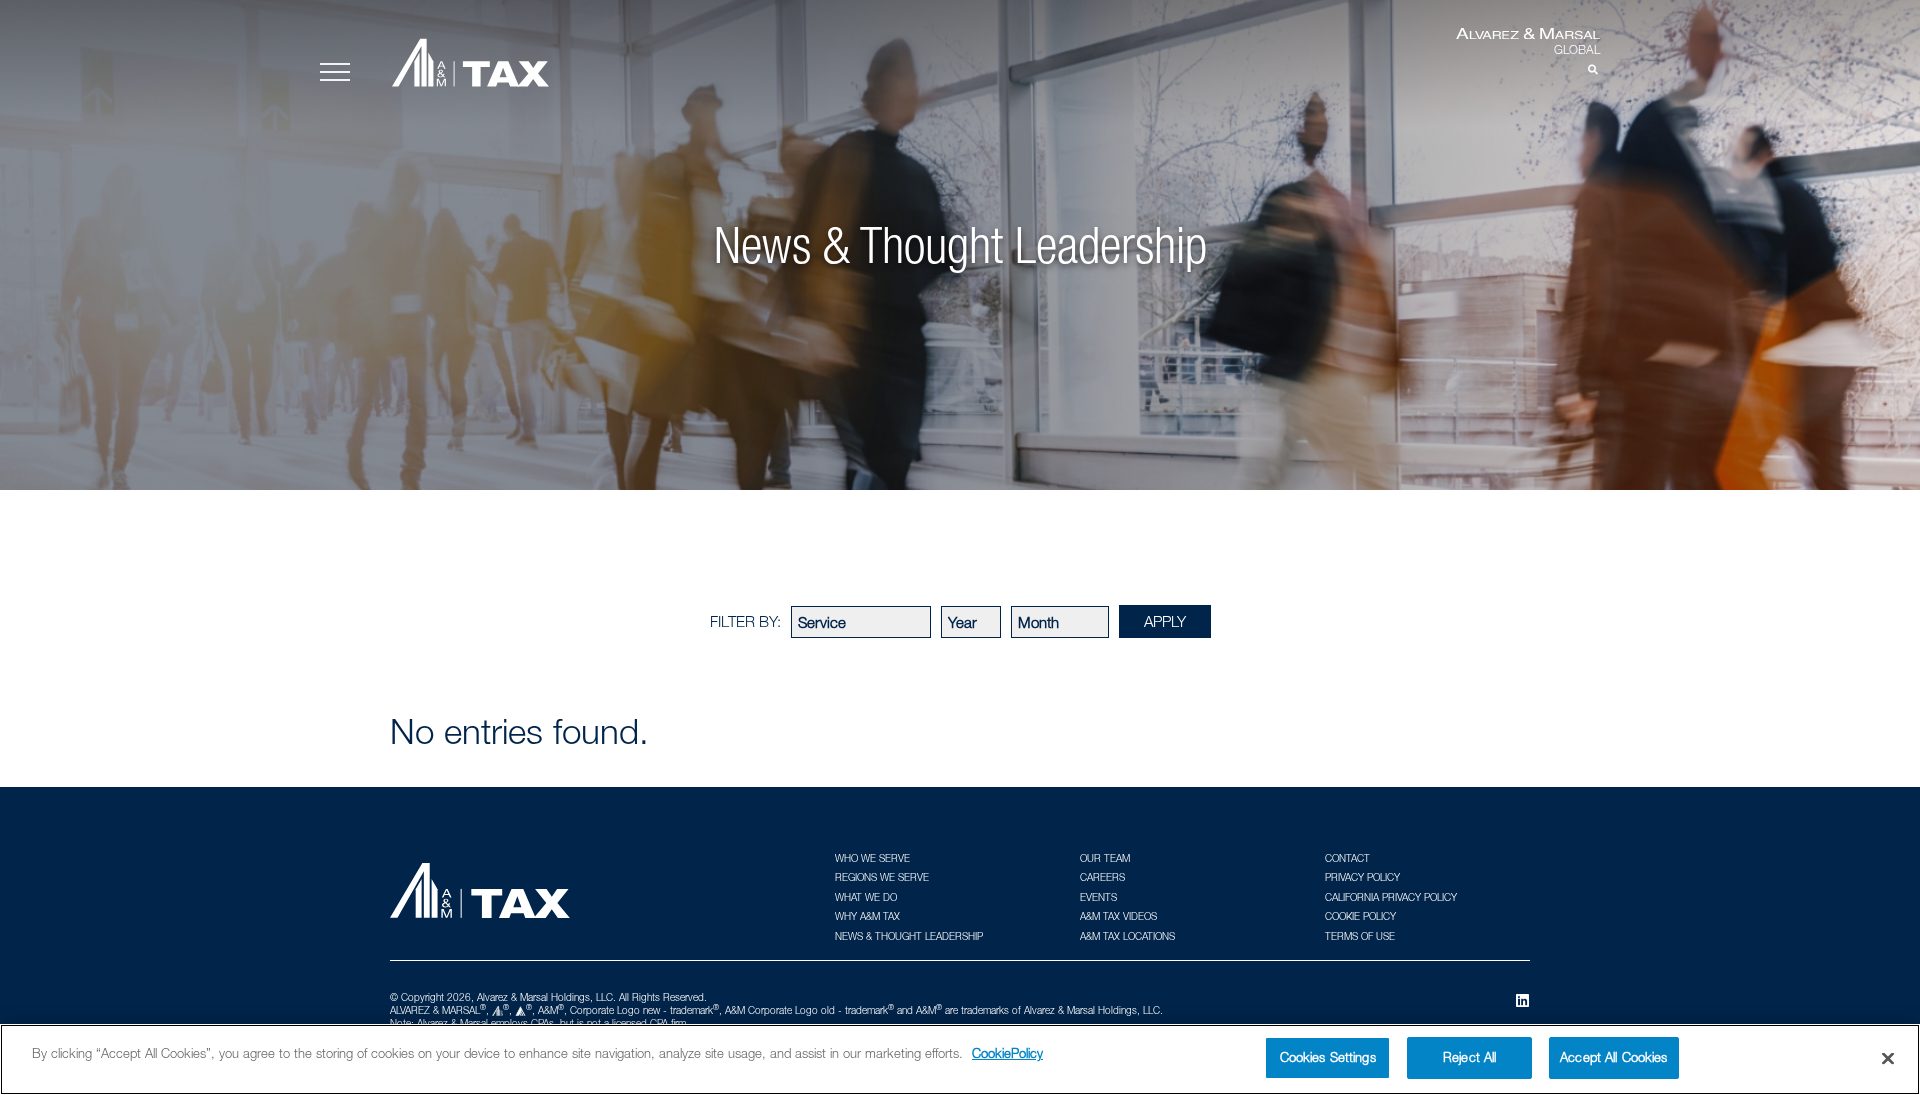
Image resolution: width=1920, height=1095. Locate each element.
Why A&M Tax (867, 916)
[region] (960, 1059)
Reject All (1469, 1057)
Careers (1102, 877)
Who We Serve (872, 858)
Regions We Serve (882, 877)
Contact (1347, 858)
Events (1098, 897)
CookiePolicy (1007, 1053)
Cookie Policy (1360, 916)
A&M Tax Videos (1118, 916)
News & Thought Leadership (909, 936)
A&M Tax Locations (1127, 936)
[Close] (1888, 1058)
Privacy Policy (1362, 877)
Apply (1165, 621)
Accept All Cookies (1613, 1057)
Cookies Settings (1328, 1057)
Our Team (1105, 858)
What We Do (866, 897)
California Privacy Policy (1391, 897)
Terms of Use (1360, 936)
